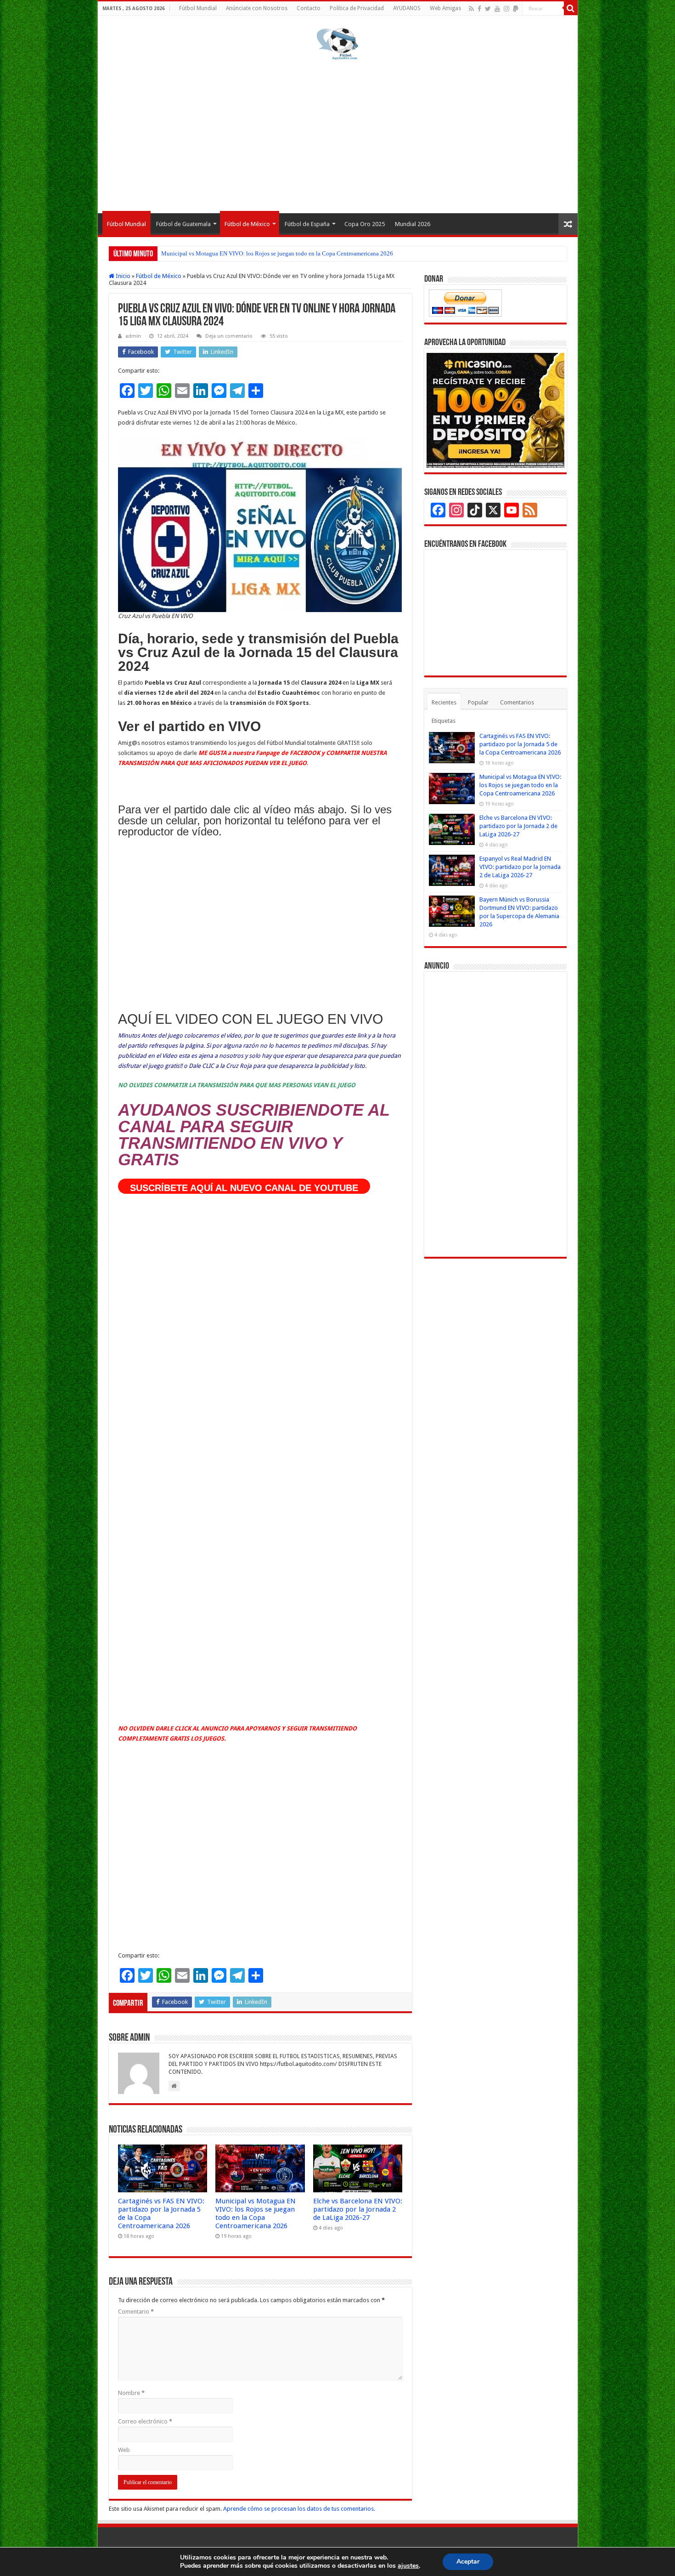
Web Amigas (445, 8)
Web (124, 2450)
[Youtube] (497, 9)
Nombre (131, 2393)
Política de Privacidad (357, 8)
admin (133, 336)
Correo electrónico (145, 2421)
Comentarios (517, 702)
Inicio (122, 276)
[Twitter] (488, 9)
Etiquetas (444, 721)
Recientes (444, 702)
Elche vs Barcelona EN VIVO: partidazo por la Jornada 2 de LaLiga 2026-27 (256, 253)
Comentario (136, 2312)
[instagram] (506, 9)
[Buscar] (571, 8)
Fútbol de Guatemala (183, 224)
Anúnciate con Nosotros (257, 8)
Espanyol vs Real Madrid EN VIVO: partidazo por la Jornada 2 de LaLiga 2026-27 (520, 867)
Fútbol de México (247, 224)
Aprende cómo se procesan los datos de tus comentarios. (299, 2509)
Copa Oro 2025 (365, 224)
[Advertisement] (338, 135)
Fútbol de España (307, 224)
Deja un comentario (229, 336)
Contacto (309, 8)
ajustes (408, 2566)
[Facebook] (479, 9)
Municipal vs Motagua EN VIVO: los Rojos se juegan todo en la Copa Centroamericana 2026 (256, 2213)
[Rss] (471, 9)
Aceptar (468, 2562)
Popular (478, 702)
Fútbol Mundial (198, 8)
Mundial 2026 (413, 224)
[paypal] (516, 9)
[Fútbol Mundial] (337, 44)
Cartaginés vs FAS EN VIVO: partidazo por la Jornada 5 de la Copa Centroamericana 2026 (520, 744)
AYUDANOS (407, 8)
